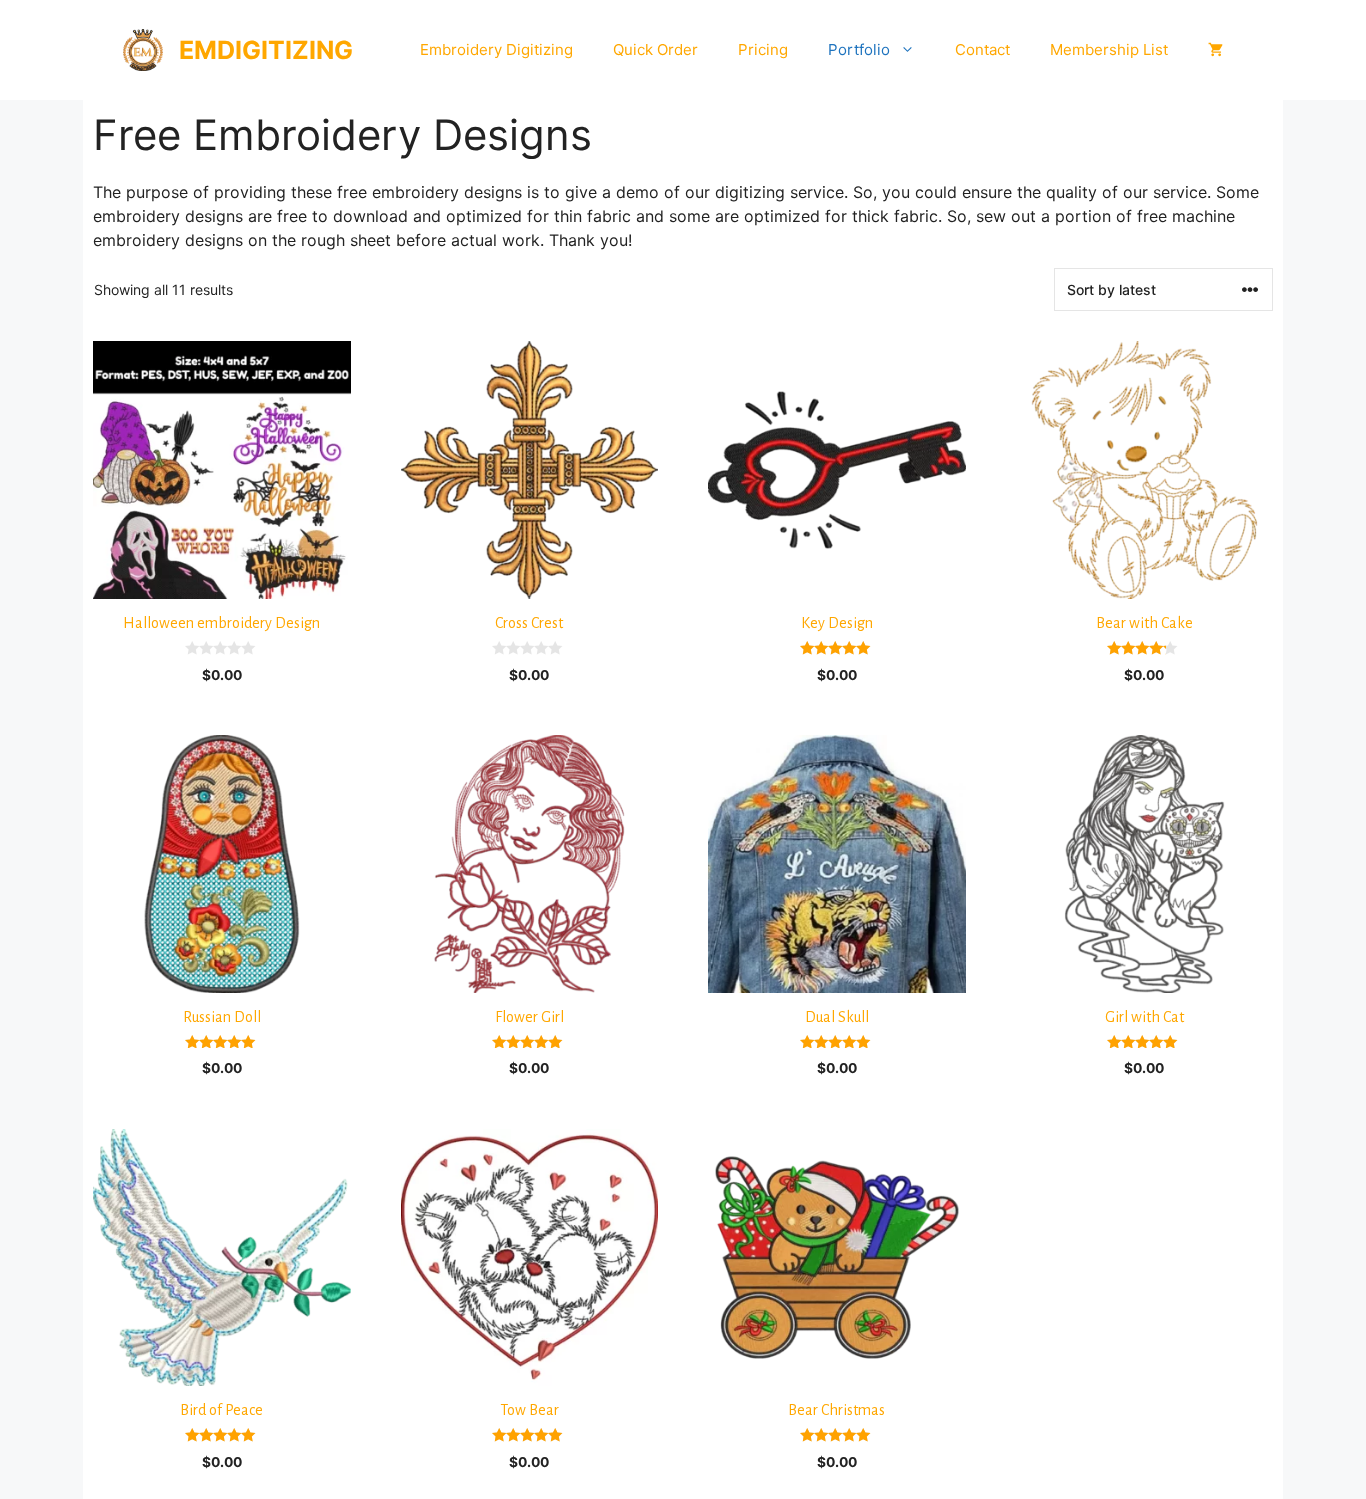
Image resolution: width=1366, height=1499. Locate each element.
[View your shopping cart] (1215, 50)
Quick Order (655, 49)
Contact (982, 49)
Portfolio (859, 49)
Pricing (763, 49)
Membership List (1109, 49)
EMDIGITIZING (266, 50)
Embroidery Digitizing (496, 49)
